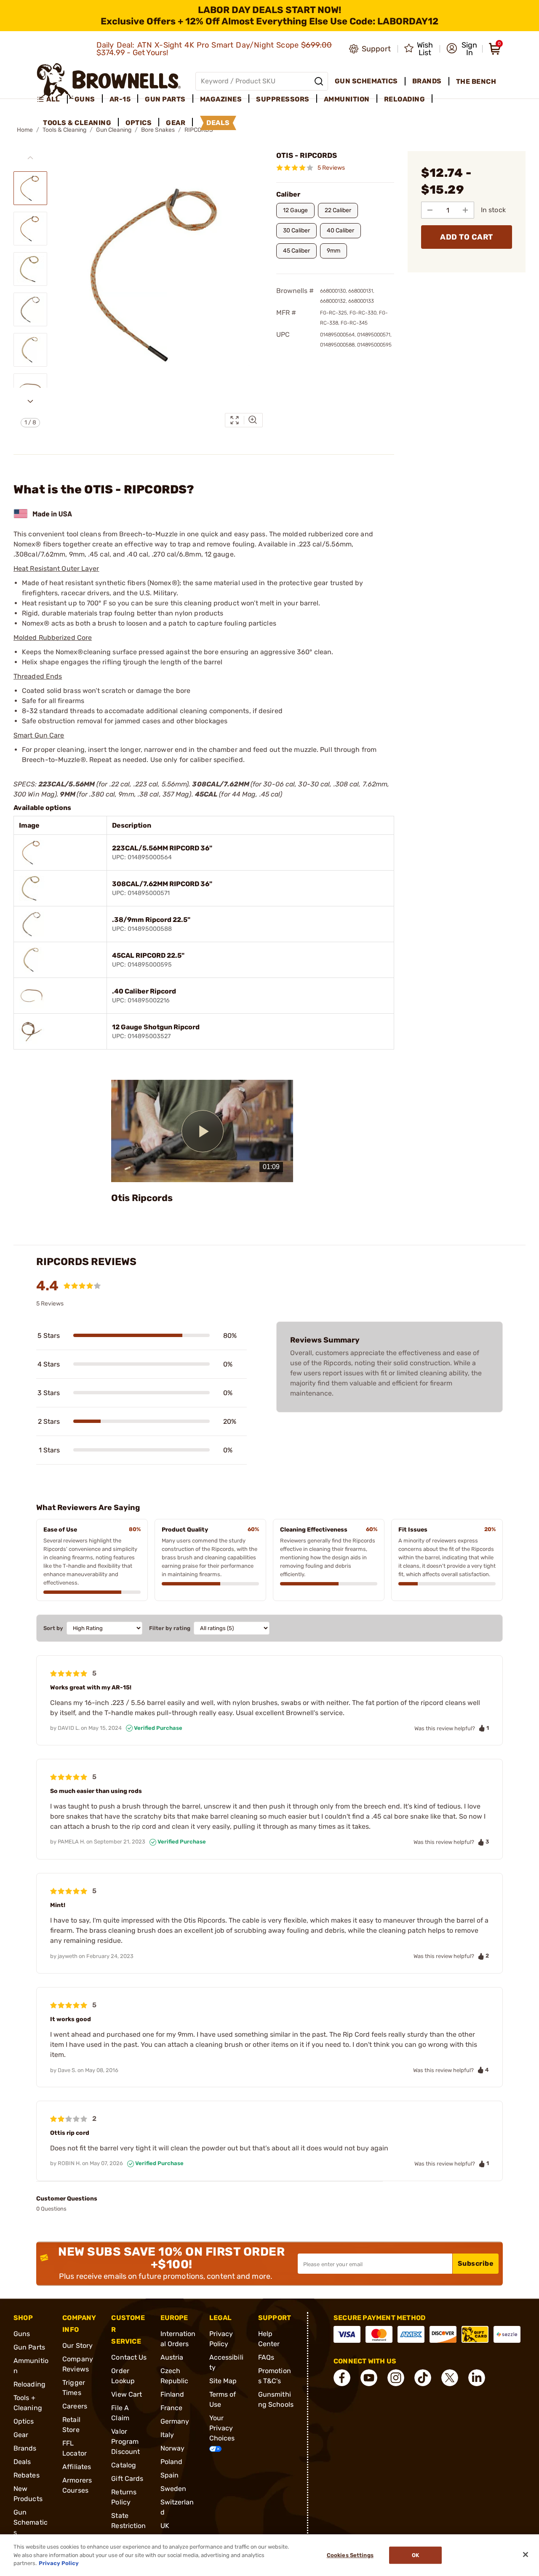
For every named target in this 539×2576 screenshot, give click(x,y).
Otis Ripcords (142, 1198)
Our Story (77, 2346)
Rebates (27, 2475)
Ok (415, 2555)
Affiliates (77, 2467)
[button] (462, 49)
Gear (21, 2435)
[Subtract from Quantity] (430, 210)
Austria (172, 2357)
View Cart (127, 2394)
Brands (25, 2448)
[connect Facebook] (342, 2378)
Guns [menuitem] (85, 99)
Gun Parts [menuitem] (165, 99)
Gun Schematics (31, 2522)
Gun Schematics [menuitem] (366, 81)
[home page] (109, 81)
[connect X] (450, 2378)
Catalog (124, 2465)
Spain (170, 2475)
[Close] (526, 2555)
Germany (175, 2421)
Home (25, 130)
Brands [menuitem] (427, 81)
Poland (172, 2462)
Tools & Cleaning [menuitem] (77, 123)
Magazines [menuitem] (221, 99)
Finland (172, 2394)
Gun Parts (29, 2347)
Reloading (29, 2384)
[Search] (319, 81)
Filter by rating (170, 1628)
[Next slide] (30, 401)
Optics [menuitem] (139, 123)
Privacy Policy (59, 2563)
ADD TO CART (467, 237)
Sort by (53, 1628)
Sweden (173, 2489)
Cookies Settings (350, 2555)
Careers (75, 2406)
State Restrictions (128, 2526)
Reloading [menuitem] (405, 99)
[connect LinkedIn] (477, 2378)
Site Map (223, 2381)
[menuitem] (52, 99)
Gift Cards (127, 2479)
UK (165, 2526)
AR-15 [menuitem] (120, 99)
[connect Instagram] (396, 2378)
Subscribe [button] (476, 2263)
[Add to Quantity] (465, 210)
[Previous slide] (30, 158)
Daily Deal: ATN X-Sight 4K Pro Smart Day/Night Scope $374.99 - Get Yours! (214, 49)
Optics (24, 2421)
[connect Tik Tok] (423, 2378)
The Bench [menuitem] (476, 81)
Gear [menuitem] (176, 123)
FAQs (266, 2357)
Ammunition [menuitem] (347, 99)
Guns (22, 2334)
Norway (173, 2448)
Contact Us (129, 2357)
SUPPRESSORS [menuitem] (283, 99)
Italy (167, 2435)
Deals (22, 2462)
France (172, 2408)
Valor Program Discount (125, 2441)
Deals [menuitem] (218, 123)
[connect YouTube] (369, 2378)
